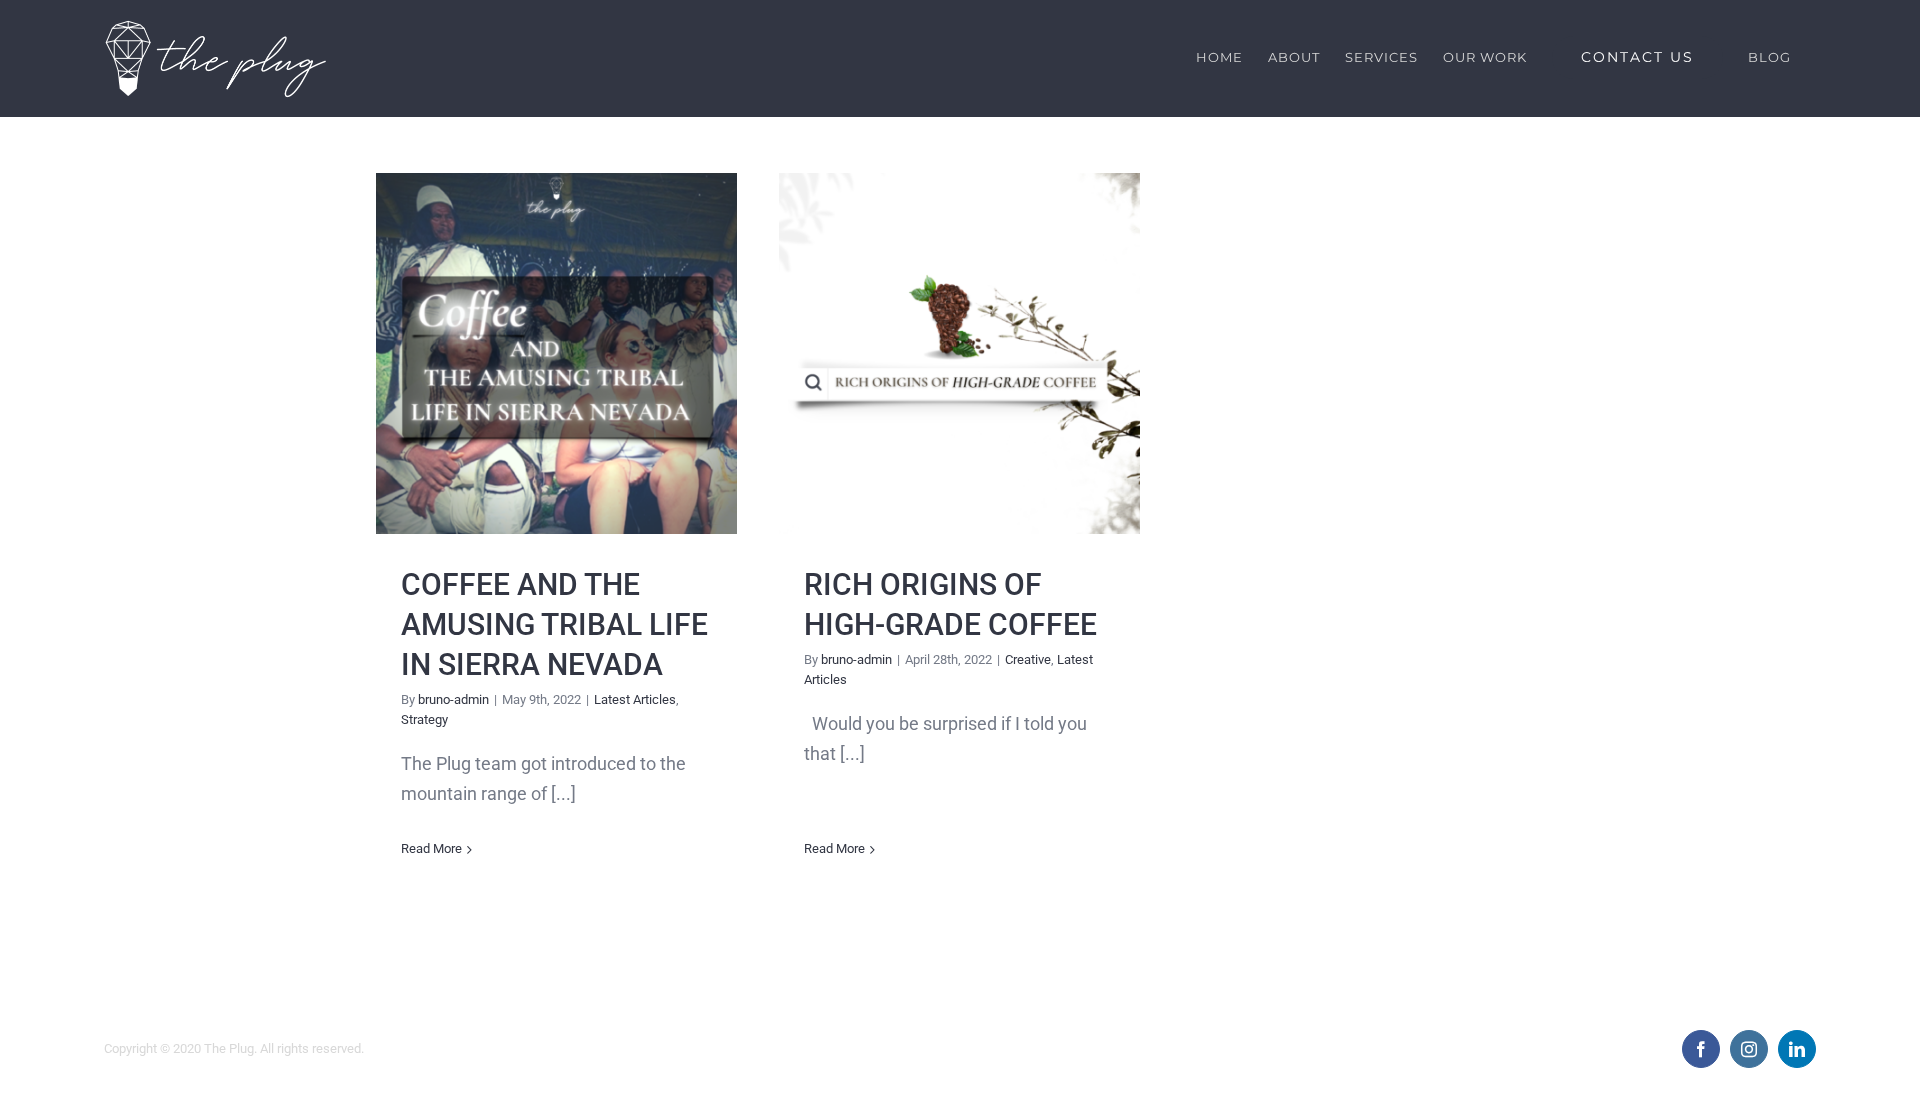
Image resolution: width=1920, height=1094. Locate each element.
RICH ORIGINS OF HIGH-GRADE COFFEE (959, 353)
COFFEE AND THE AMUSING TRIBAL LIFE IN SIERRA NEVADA (556, 353)
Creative (1028, 659)
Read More (431, 848)
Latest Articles (635, 699)
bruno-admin (453, 699)
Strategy (424, 719)
